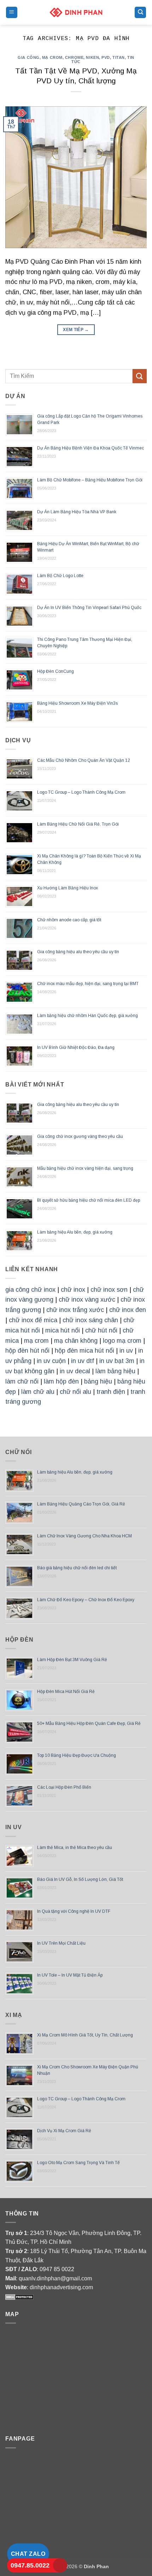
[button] (12, 13)
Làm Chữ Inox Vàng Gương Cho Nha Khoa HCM (84, 1536)
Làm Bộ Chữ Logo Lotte (60, 576)
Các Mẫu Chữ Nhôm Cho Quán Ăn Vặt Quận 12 (84, 760)
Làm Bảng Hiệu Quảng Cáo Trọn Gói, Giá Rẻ (81, 1504)
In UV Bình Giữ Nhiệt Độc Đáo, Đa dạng (76, 1047)
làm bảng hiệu (115, 1371)
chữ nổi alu (75, 1392)
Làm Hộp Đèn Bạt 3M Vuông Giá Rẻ (72, 1660)
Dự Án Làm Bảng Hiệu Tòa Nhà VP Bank (77, 512)
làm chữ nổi (22, 1381)
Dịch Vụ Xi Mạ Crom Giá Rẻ (64, 2131)
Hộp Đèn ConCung (55, 671)
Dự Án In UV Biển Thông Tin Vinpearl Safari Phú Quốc (89, 608)
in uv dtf (83, 1361)
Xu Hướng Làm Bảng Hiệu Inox (68, 888)
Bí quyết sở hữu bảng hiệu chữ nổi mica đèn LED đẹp (89, 1200)
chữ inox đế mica (33, 1320)
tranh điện (111, 1392)
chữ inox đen (128, 1310)
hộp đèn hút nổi (27, 1351)
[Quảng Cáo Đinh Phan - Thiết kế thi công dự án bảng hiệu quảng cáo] (76, 12)
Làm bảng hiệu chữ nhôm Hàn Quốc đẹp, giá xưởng (87, 1016)
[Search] (140, 13)
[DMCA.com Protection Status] (19, 2296)
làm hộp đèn (61, 1381)
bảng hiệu (98, 1381)
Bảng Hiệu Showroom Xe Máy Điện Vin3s (77, 703)
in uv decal (75, 1371)
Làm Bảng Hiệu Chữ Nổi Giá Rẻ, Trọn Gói (78, 824)
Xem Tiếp (76, 330)
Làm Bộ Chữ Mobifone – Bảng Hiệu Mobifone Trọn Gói (90, 480)
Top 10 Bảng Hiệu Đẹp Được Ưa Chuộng (77, 1755)
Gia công (28, 57)
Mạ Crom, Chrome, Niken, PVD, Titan (83, 57)
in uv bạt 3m (117, 1361)
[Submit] (140, 376)
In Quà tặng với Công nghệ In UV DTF (74, 1911)
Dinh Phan (96, 2566)
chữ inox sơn (109, 1290)
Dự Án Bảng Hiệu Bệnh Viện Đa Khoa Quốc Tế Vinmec (90, 448)
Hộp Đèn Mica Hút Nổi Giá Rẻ (66, 1692)
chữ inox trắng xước (75, 1310)
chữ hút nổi (101, 1330)
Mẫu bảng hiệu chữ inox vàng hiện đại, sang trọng (85, 1168)
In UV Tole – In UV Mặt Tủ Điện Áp (70, 1975)
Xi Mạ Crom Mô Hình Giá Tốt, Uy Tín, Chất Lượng (85, 2035)
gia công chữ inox (30, 1290)
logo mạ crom (122, 1341)
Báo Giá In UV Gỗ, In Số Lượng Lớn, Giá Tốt (80, 1879)
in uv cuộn (51, 1361)
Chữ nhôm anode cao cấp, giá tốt (69, 920)
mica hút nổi (63, 1330)
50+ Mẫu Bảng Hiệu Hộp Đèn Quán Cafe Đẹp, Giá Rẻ (89, 1723)
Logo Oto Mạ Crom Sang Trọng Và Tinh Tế (78, 2163)
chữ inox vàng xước (87, 1300)
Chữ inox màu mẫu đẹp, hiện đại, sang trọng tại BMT (88, 984)
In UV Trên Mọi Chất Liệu (61, 1943)
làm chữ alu (38, 1392)
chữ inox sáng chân (90, 1320)
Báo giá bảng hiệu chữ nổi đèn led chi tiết (77, 1568)
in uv (126, 1351)
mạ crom (36, 1341)
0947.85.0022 (30, 2565)
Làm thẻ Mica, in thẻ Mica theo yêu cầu (75, 1848)
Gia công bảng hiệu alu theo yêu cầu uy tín (78, 952)
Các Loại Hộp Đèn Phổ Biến (64, 1787)
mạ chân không (76, 1341)
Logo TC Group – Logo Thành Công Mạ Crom (81, 792)
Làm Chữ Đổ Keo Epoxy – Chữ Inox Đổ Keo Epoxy (86, 1600)
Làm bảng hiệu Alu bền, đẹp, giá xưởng (75, 1232)
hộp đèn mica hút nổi (84, 1351)
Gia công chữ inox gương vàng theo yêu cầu (80, 1136)
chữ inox (73, 1290)
